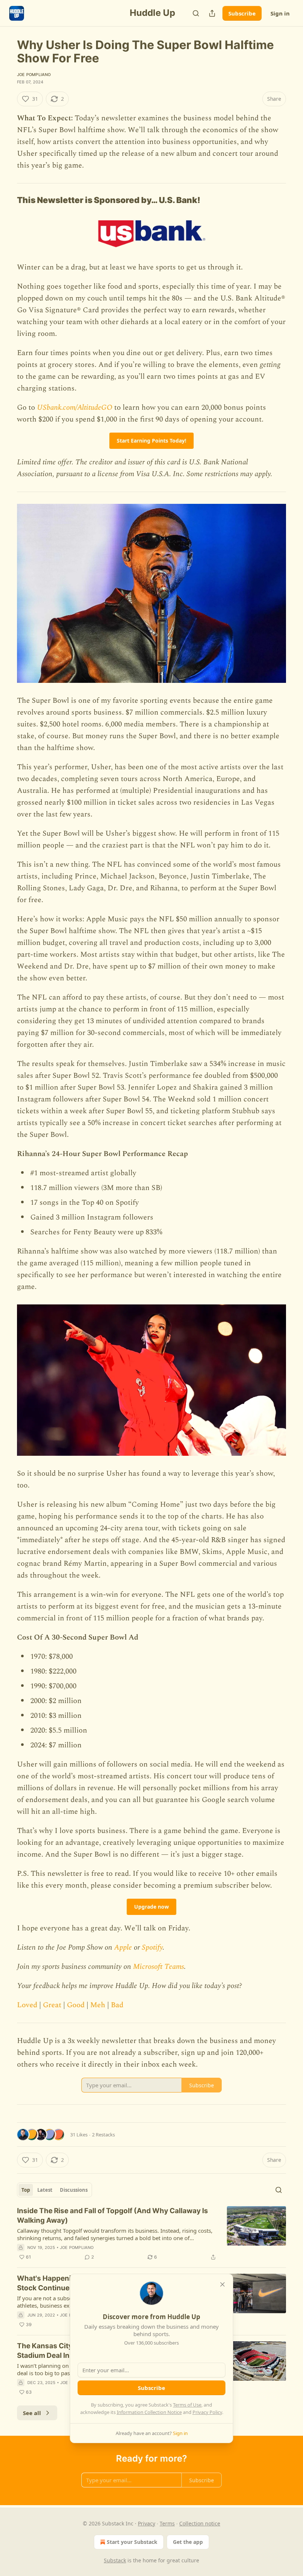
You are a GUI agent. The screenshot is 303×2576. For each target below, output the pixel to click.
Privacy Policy (207, 2412)
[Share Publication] (212, 13)
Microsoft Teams (159, 1967)
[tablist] (55, 2190)
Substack (115, 2560)
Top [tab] (26, 2190)
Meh (98, 2005)
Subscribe (242, 13)
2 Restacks (103, 2135)
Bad (117, 2005)
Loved (27, 2005)
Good (76, 2005)
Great (52, 2005)
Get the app (188, 2542)
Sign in (280, 13)
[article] (151, 2234)
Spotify (152, 1947)
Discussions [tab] (74, 2190)
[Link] (7, 200)
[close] (222, 2284)
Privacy (147, 2523)
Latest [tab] (45, 2190)
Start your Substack (132, 2542)
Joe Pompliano (34, 75)
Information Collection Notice (149, 2412)
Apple (123, 1947)
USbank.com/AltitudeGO (75, 407)
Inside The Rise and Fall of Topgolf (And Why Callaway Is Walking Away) (113, 2216)
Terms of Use (187, 2405)
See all (32, 2413)
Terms (167, 2523)
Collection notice (200, 2523)
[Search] (196, 13)
